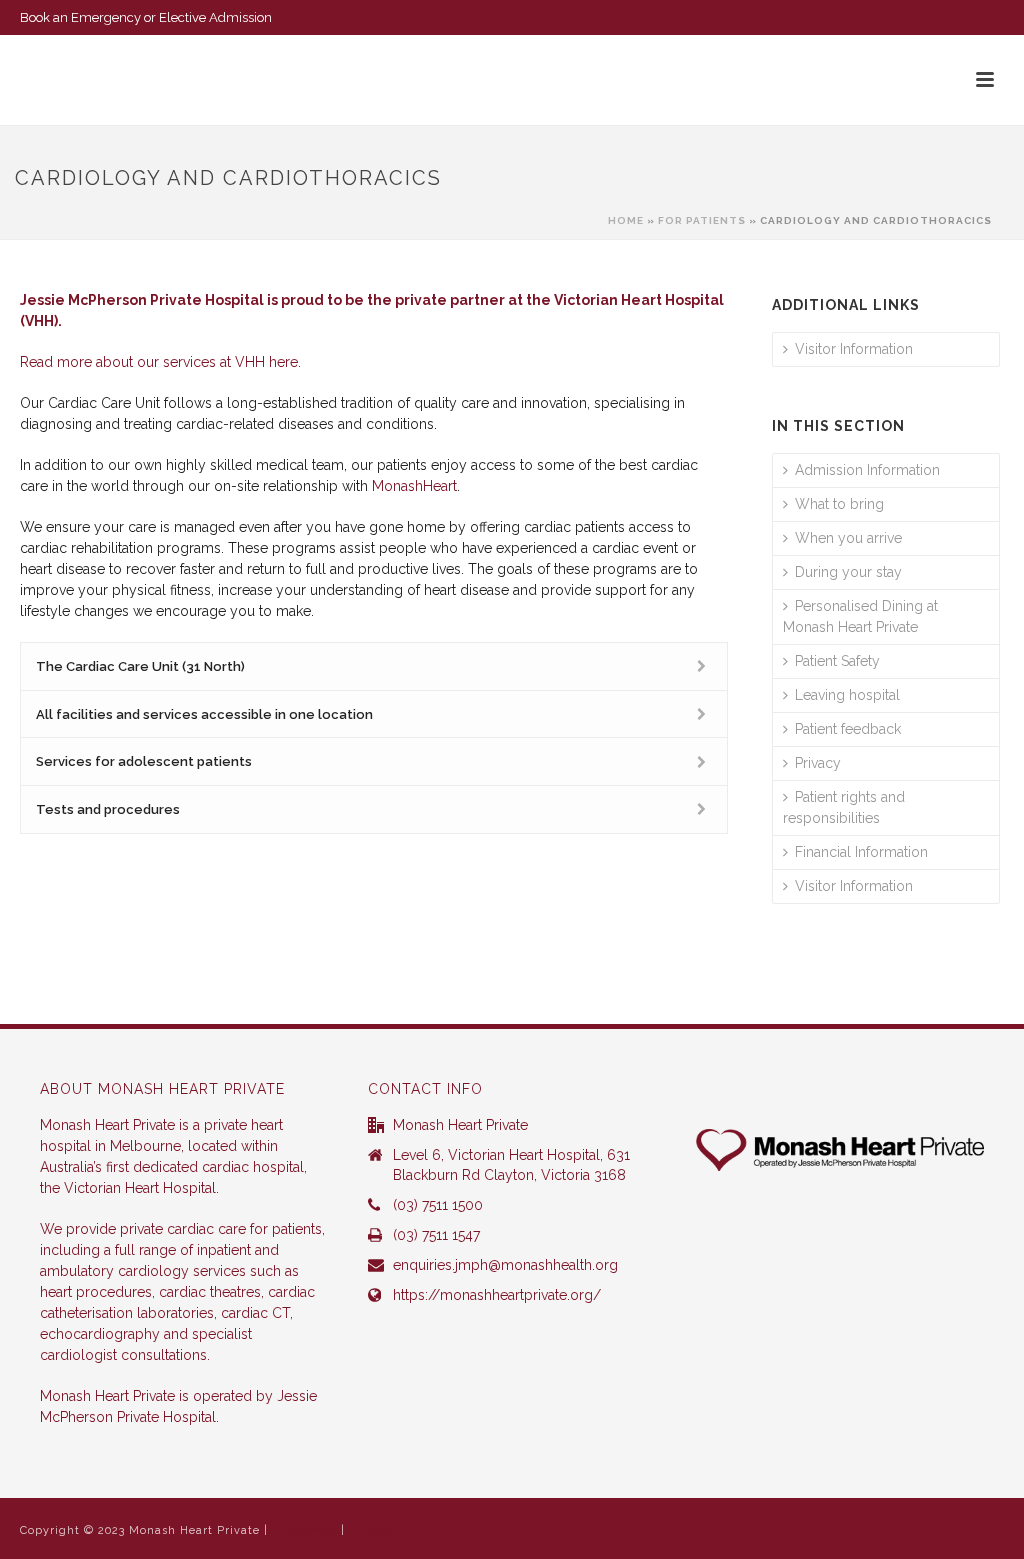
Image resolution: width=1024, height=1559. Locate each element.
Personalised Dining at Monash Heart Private (860, 616)
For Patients (702, 220)
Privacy (818, 763)
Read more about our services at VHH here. (160, 362)
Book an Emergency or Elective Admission (146, 17)
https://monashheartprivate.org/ (497, 1295)
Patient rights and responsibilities (844, 807)
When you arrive (848, 538)
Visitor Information (854, 349)
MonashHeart (414, 486)
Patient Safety (837, 661)
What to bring (839, 504)
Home (626, 220)
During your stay (848, 572)
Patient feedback (848, 729)
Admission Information (867, 470)
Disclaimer (304, 1530)
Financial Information (861, 852)
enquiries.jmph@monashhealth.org (505, 1265)
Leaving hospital (847, 695)
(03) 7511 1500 (438, 1205)
